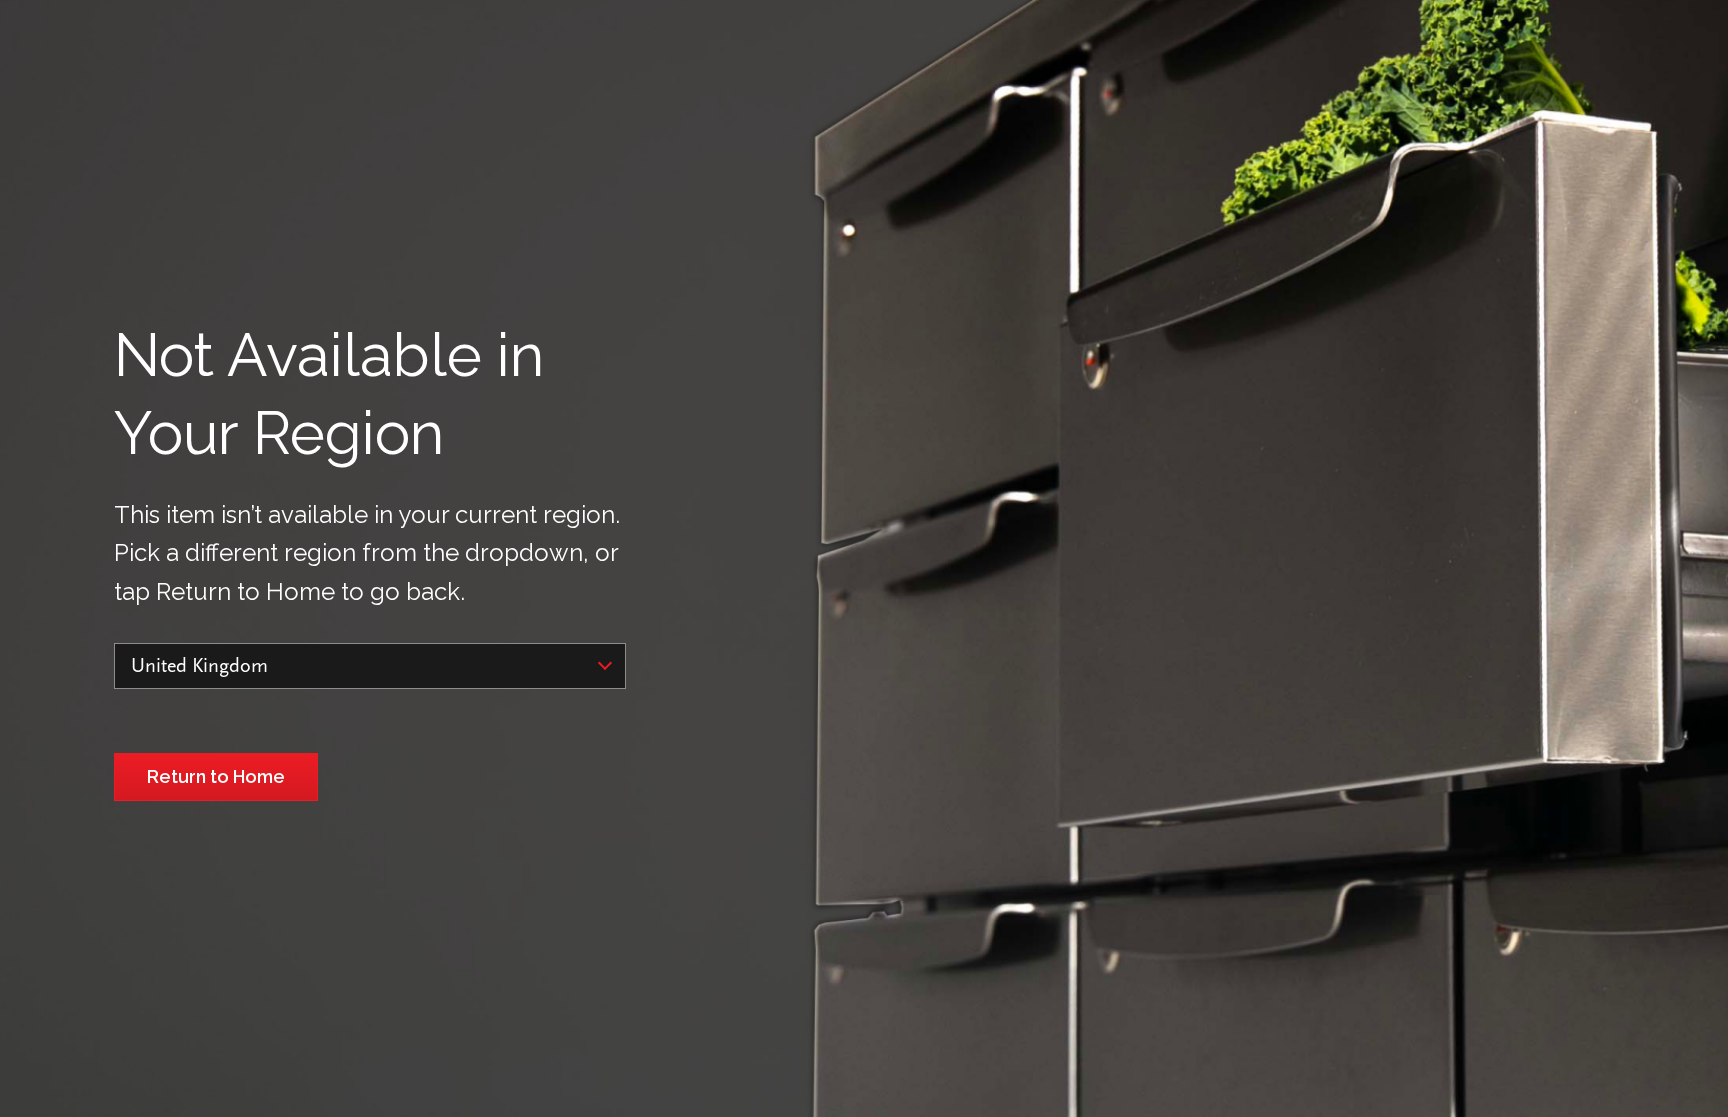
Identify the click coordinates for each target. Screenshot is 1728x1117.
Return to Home (216, 776)
